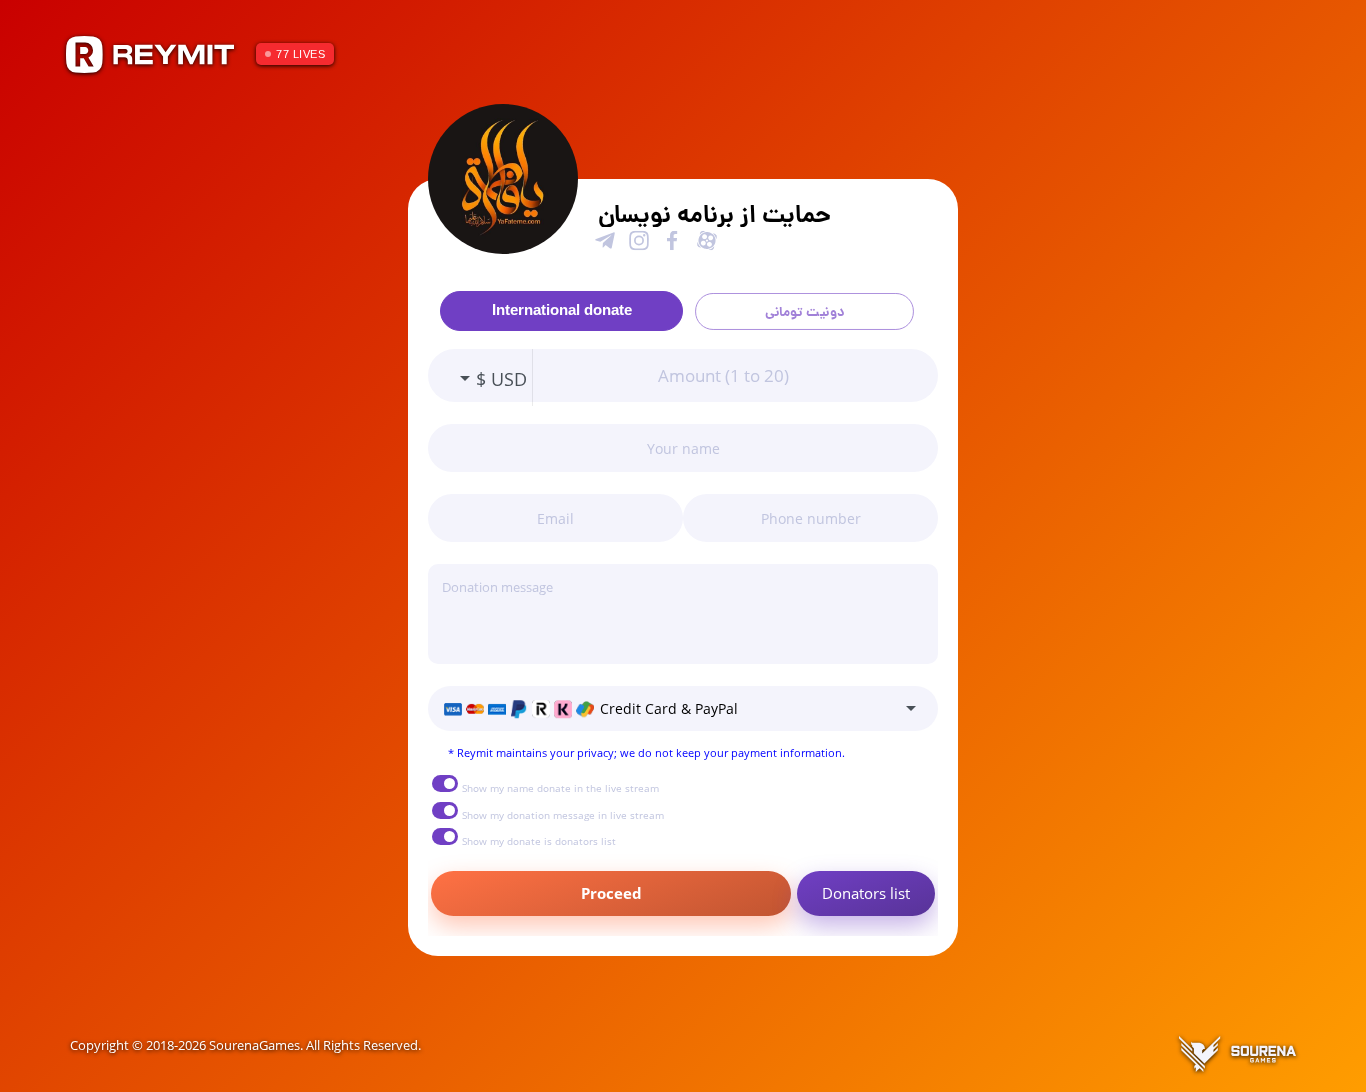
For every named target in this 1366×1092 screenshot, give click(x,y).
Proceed (611, 893)
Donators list (866, 893)
